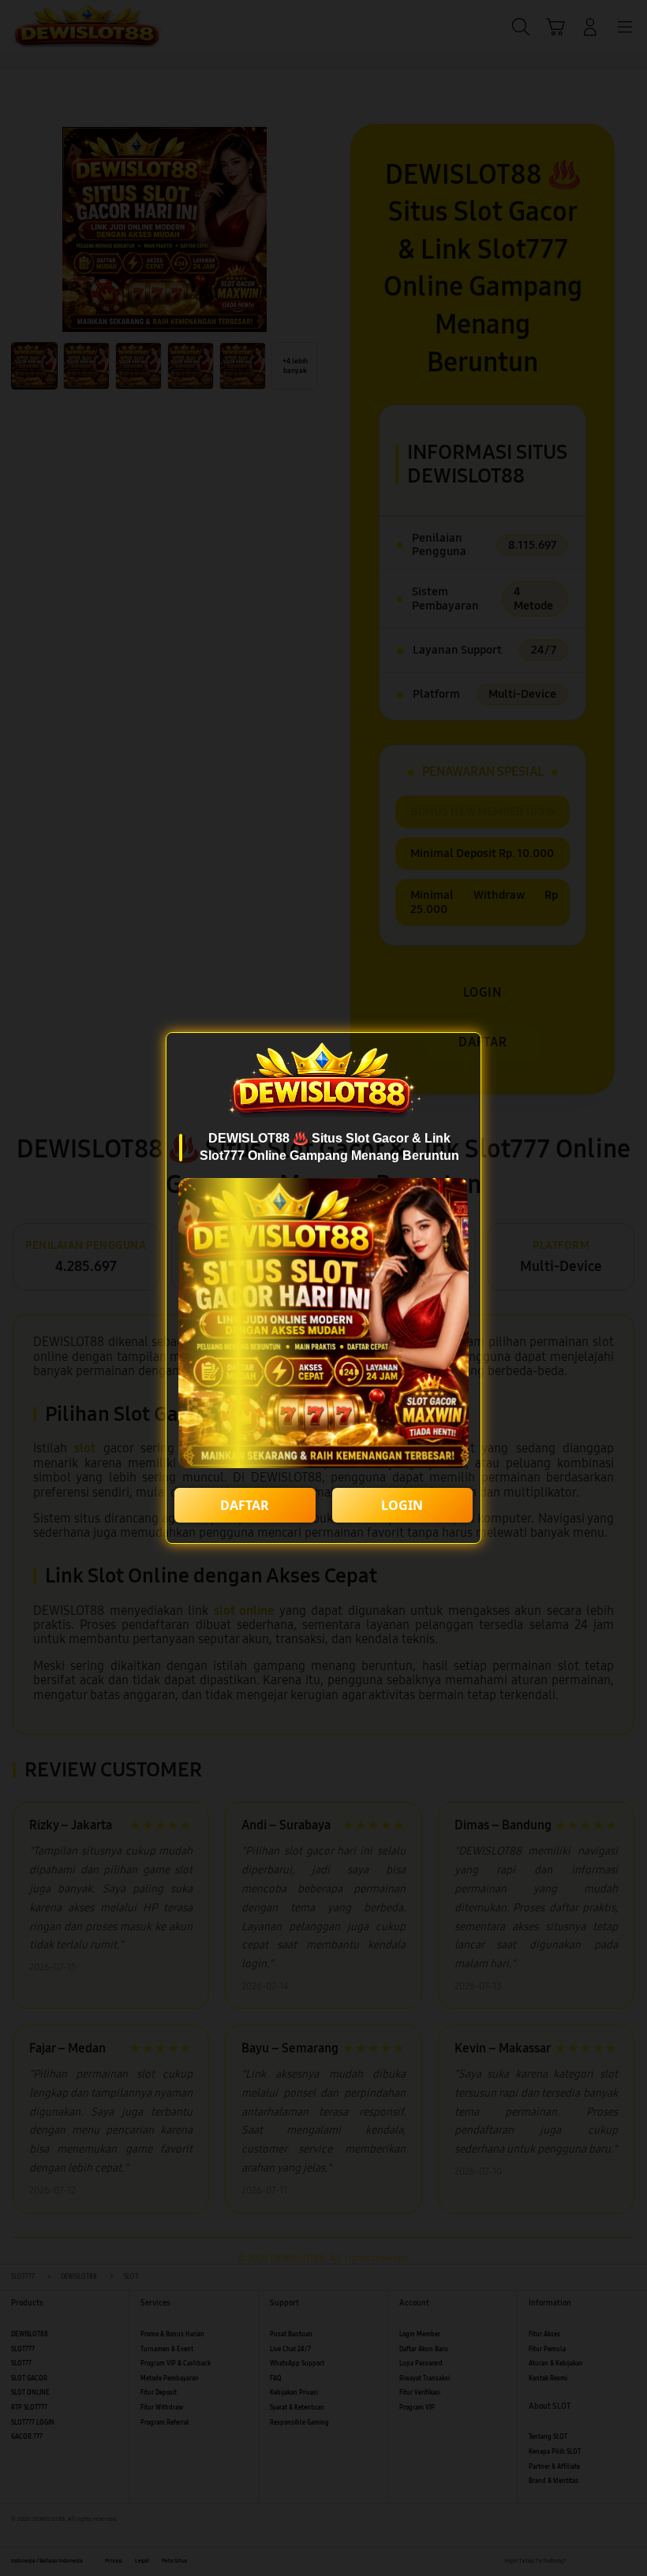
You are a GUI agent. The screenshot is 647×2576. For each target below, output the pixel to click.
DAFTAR (245, 1505)
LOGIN (402, 1505)
